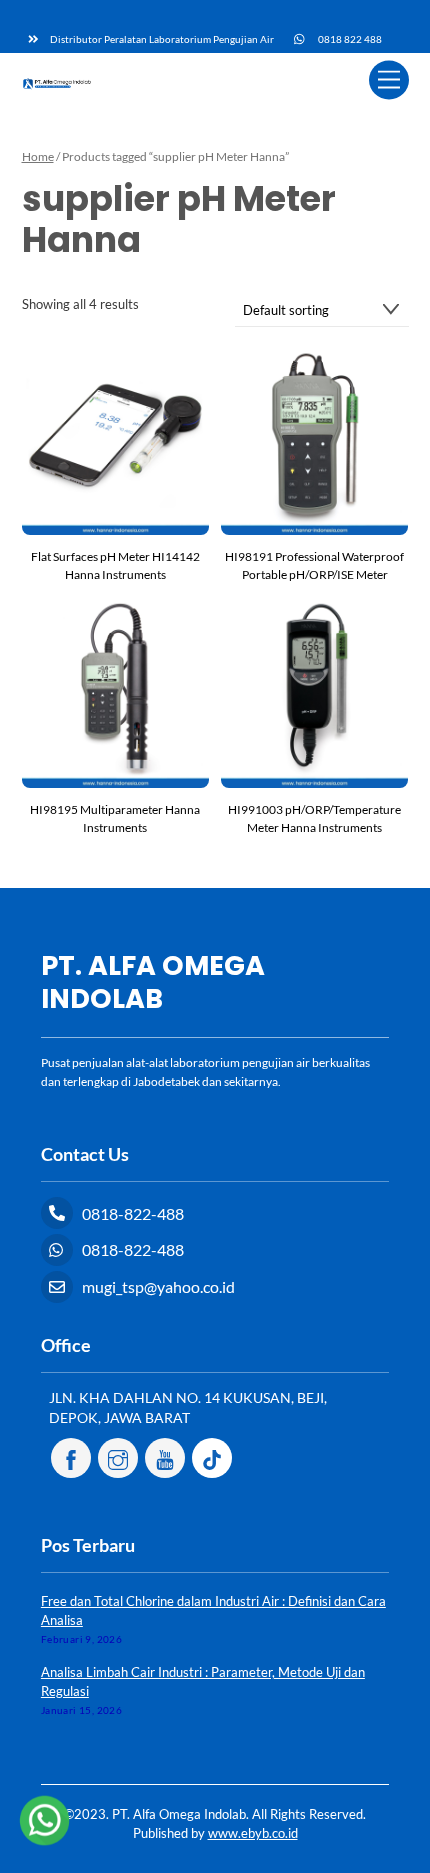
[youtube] (165, 1456)
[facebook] (71, 1456)
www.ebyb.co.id (253, 1833)
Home (38, 156)
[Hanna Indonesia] (57, 81)
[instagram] (118, 1456)
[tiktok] (212, 1456)
